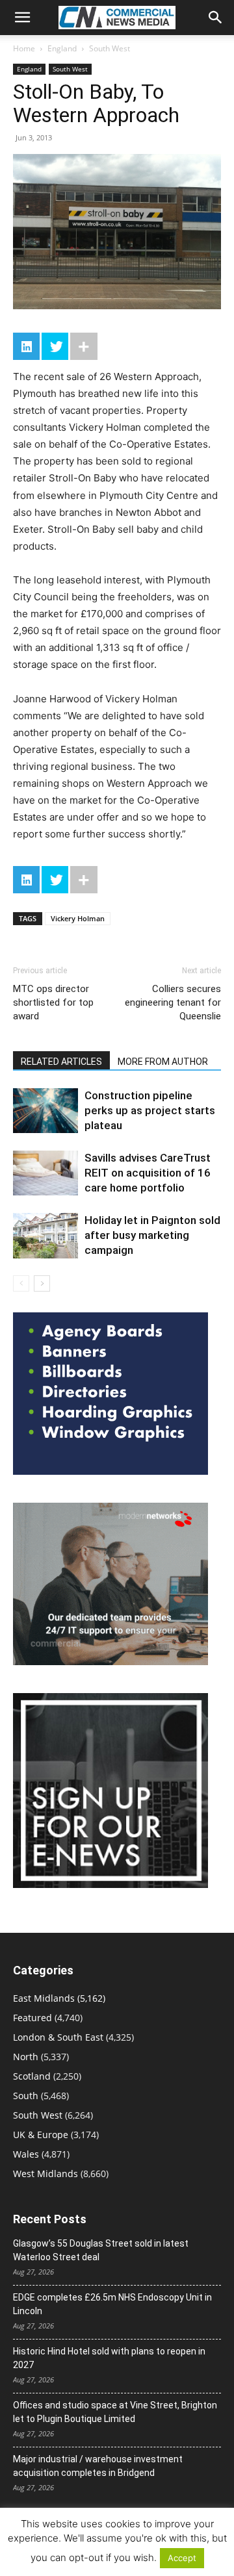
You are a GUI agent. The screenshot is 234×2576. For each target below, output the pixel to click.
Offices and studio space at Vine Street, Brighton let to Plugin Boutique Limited (115, 2412)
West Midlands (45, 2174)
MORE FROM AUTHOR (163, 1062)
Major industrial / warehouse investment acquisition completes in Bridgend (98, 2466)
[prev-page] (21, 1283)
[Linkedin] (26, 346)
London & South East (58, 2037)
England (62, 48)
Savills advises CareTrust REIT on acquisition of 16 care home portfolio (148, 1173)
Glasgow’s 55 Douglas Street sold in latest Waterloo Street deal (101, 2250)
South (26, 2096)
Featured (32, 2018)
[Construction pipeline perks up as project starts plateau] (45, 1111)
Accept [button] (182, 2558)
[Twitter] (55, 346)
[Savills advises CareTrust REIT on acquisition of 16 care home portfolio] (45, 1173)
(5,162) (59, 1998)
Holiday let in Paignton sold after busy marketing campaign (152, 1235)
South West (110, 48)
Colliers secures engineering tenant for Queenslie (173, 1002)
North (26, 2057)
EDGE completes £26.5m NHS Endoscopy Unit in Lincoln (112, 2304)
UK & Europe (41, 2135)
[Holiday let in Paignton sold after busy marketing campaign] (45, 1235)
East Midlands (44, 1998)
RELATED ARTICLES (61, 1062)
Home (24, 48)
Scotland (32, 2076)
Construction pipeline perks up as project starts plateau (150, 1110)
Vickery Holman (78, 918)
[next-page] (42, 1283)
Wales (26, 2154)
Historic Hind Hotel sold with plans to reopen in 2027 (109, 2358)
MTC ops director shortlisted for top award (53, 1002)
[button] (22, 18)
